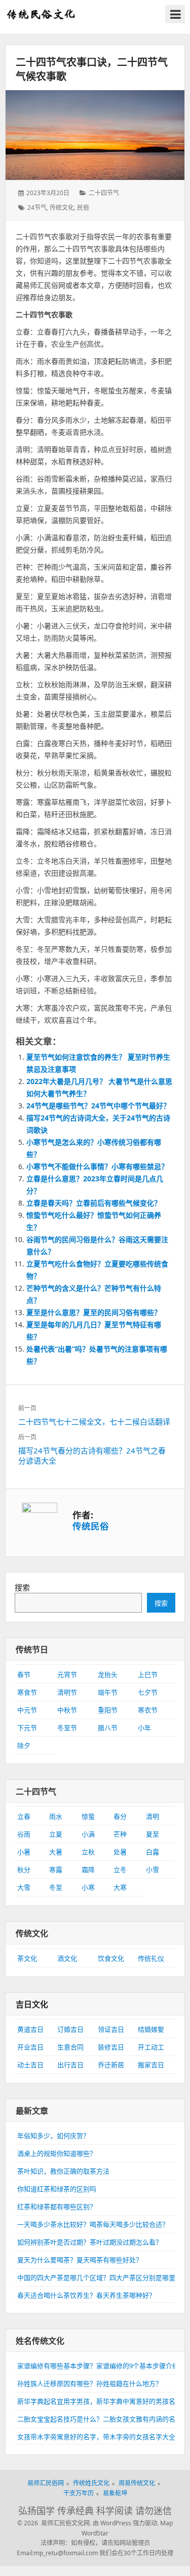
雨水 (56, 1816)
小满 (88, 1834)
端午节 (108, 1692)
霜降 (88, 1870)
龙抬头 (108, 1674)
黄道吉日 (30, 2029)
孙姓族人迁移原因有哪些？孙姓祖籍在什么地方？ (90, 2383)
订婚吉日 (70, 2029)
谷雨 (24, 1834)
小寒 (88, 1887)
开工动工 (151, 2047)
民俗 (83, 208)
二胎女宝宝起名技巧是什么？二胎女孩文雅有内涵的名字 (100, 2419)
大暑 (56, 1852)
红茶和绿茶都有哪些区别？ (57, 2207)
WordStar (95, 2533)
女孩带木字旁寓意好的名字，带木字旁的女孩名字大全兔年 (103, 2437)
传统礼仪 (151, 1958)
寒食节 (27, 1692)
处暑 (120, 1852)
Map (166, 2523)
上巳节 (148, 1674)
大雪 (24, 1887)
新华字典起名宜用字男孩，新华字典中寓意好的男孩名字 (100, 2401)
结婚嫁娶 (151, 2029)
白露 (153, 1852)
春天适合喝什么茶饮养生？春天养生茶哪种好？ (86, 2295)
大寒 (120, 1887)
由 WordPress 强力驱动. (126, 2523)
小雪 (153, 1870)
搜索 (22, 1587)
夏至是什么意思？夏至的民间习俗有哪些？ (94, 1312)
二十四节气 (104, 193)
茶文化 (27, 1958)
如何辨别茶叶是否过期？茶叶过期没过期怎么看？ (90, 2242)
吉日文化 (32, 2004)
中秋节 (67, 1710)
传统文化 (62, 208)
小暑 (24, 1852)
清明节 (67, 1692)
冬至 (56, 1887)
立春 (24, 1816)
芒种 (120, 1834)
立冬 (120, 1870)
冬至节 (67, 1728)
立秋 (88, 1852)
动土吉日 (30, 2065)
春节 (24, 1674)
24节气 (37, 208)
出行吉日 (70, 2065)
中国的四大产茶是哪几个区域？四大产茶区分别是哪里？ (100, 2278)
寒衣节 (148, 1710)
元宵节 (67, 1674)
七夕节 (148, 1692)
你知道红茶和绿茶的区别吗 (57, 2189)
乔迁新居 (111, 2065)
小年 (144, 1728)
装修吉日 (111, 2047)
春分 (120, 1816)
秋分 (24, 1870)
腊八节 (108, 1728)
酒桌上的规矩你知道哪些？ (57, 2153)
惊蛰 (88, 1816)
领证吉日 (111, 2029)
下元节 (27, 1728)
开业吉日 (30, 2047)
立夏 (56, 1834)
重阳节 (108, 1710)
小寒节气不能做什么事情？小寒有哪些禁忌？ (97, 1166)
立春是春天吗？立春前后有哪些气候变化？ (94, 1203)
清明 (153, 1816)
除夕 (24, 1745)
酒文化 (67, 1958)
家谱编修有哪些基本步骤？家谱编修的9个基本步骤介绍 (98, 2366)
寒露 (56, 1870)
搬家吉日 (151, 2065)
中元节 (27, 1710)
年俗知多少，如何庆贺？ (53, 2136)
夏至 (153, 1834)
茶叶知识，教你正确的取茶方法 (63, 2171)
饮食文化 (111, 1958)
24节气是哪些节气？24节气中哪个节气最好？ (98, 1106)
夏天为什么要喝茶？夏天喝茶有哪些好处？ (80, 2260)
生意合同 (70, 2047)
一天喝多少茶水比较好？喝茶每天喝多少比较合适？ (93, 2224)
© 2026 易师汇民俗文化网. (54, 2523)
